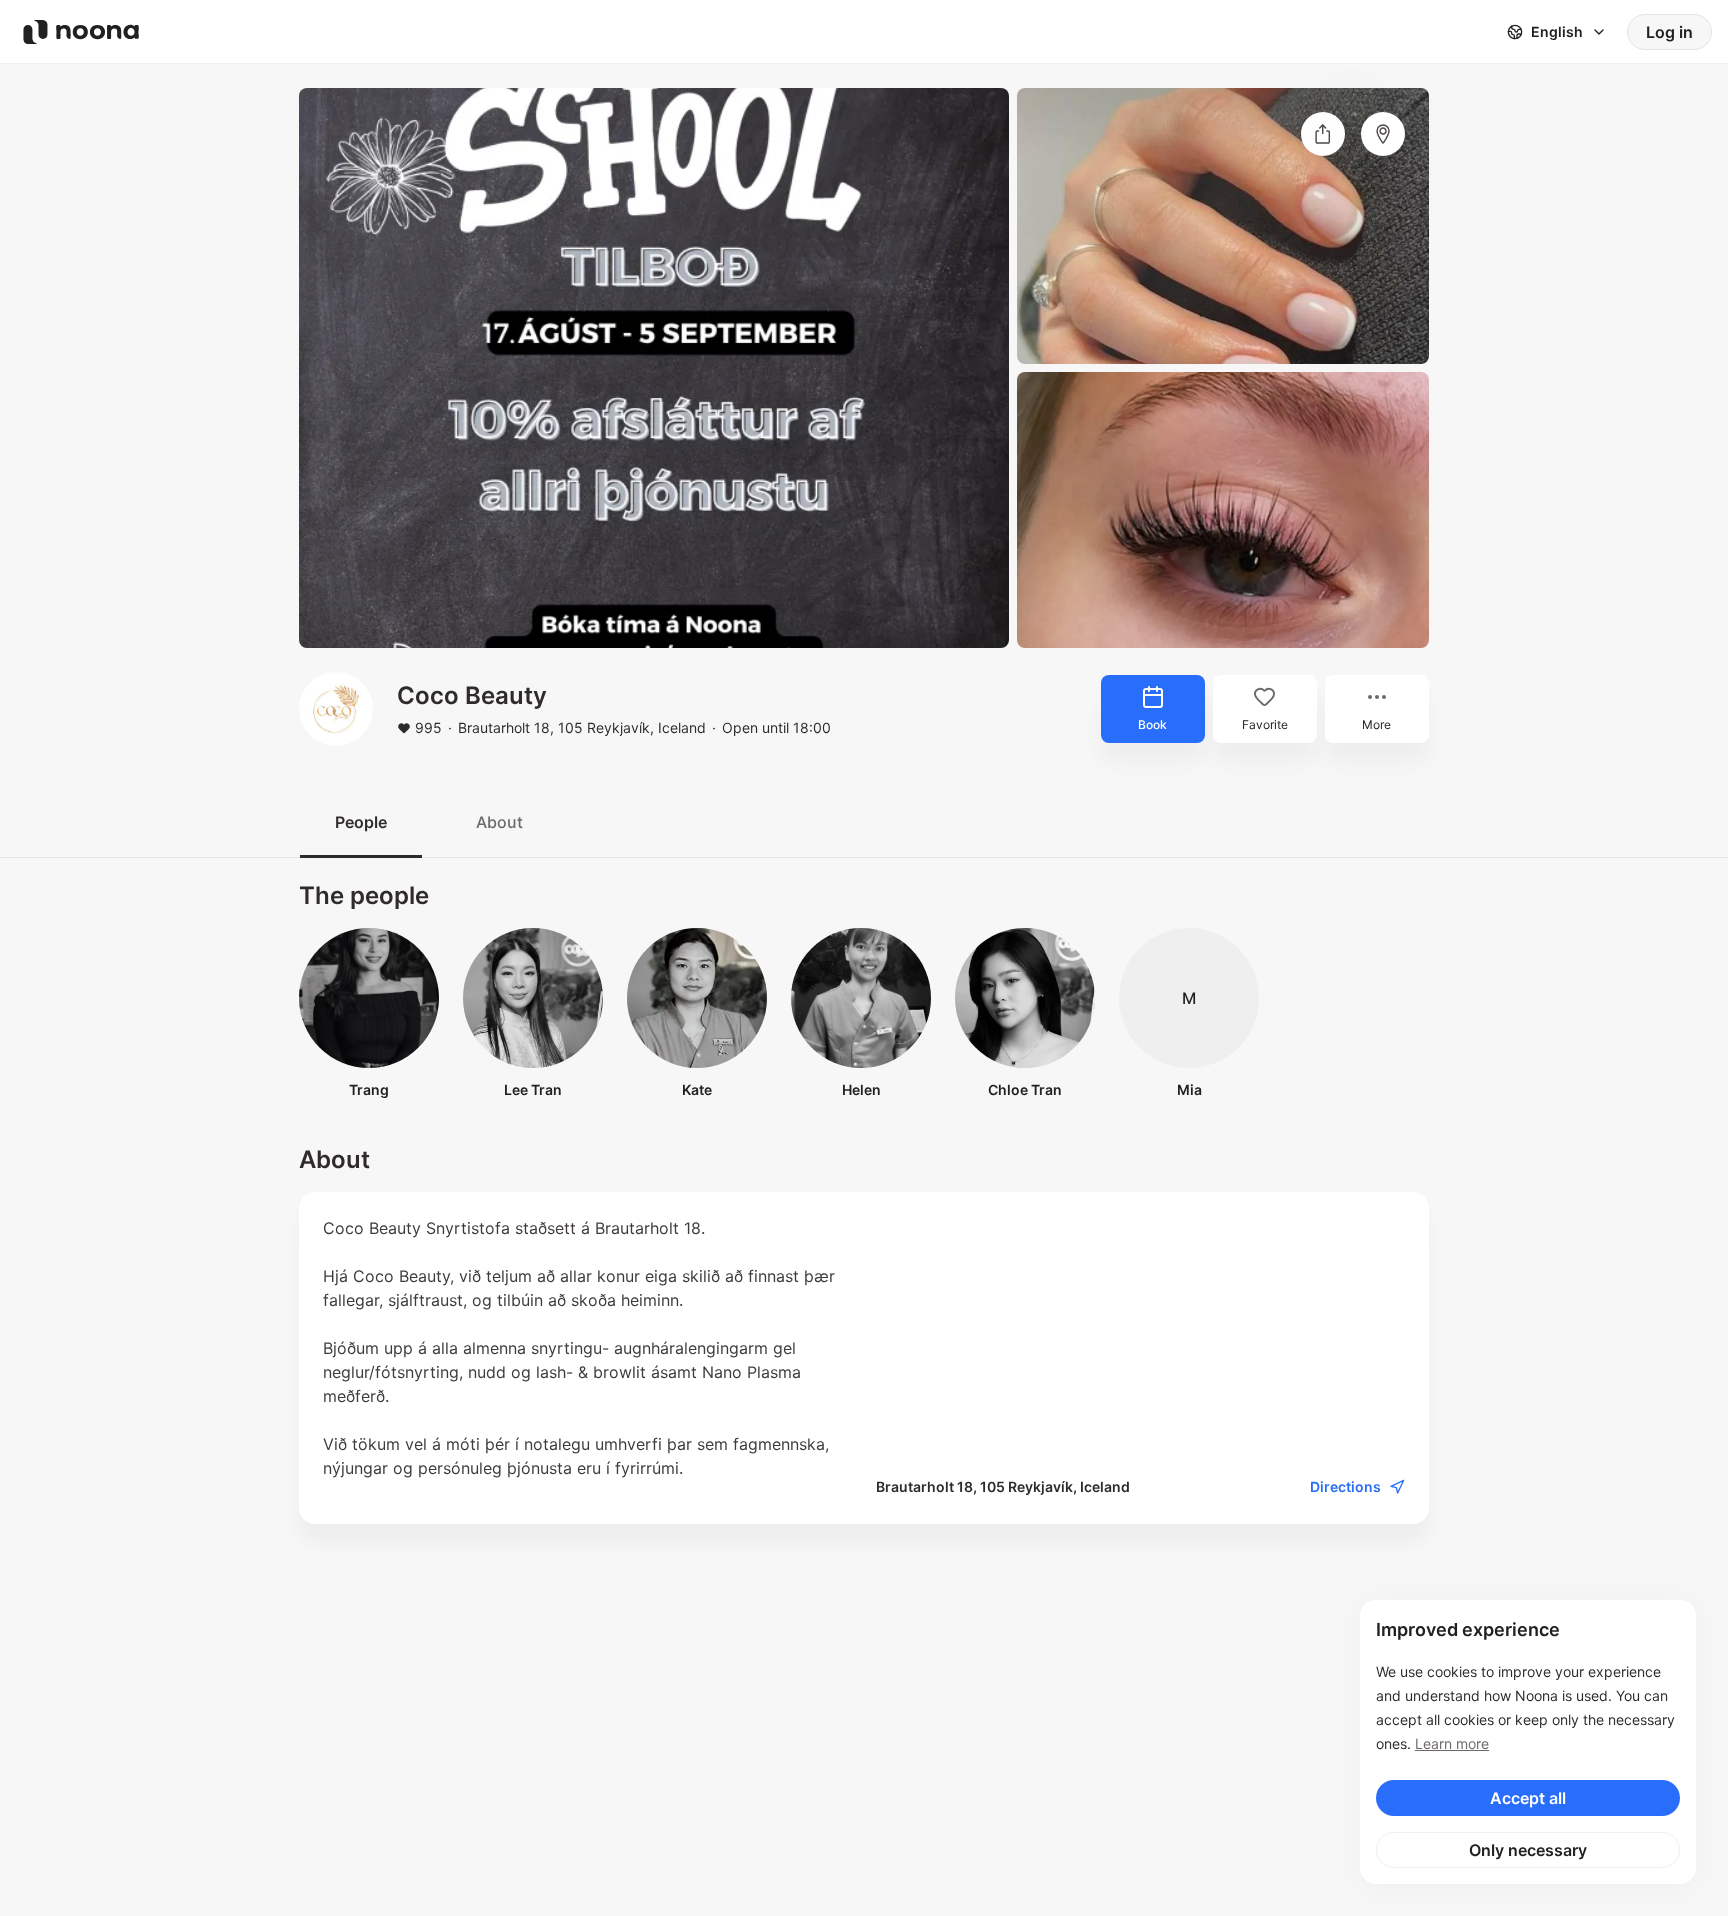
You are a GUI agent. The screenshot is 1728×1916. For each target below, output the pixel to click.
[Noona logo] (81, 32)
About (499, 822)
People (361, 822)
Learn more (1452, 1743)
